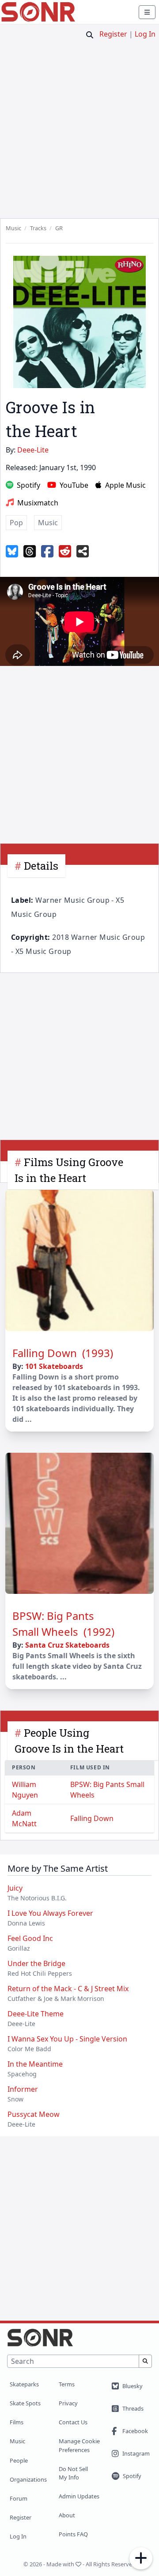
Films (17, 2422)
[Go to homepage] (38, 12)
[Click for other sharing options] (83, 552)
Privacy (68, 2403)
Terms (67, 2384)
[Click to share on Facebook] (47, 552)
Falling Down (92, 1818)
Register (113, 34)
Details (41, 866)
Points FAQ (73, 2534)
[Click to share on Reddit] (65, 552)
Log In (145, 34)
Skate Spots (25, 2403)
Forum (19, 2498)
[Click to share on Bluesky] (12, 552)
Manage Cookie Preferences (79, 2445)
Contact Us (73, 2422)
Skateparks (24, 2384)
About (67, 2515)
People (19, 2460)
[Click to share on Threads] (30, 552)
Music (17, 2441)
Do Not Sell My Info (73, 2473)
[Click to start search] (90, 35)
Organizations (28, 2479)
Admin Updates (79, 2496)
